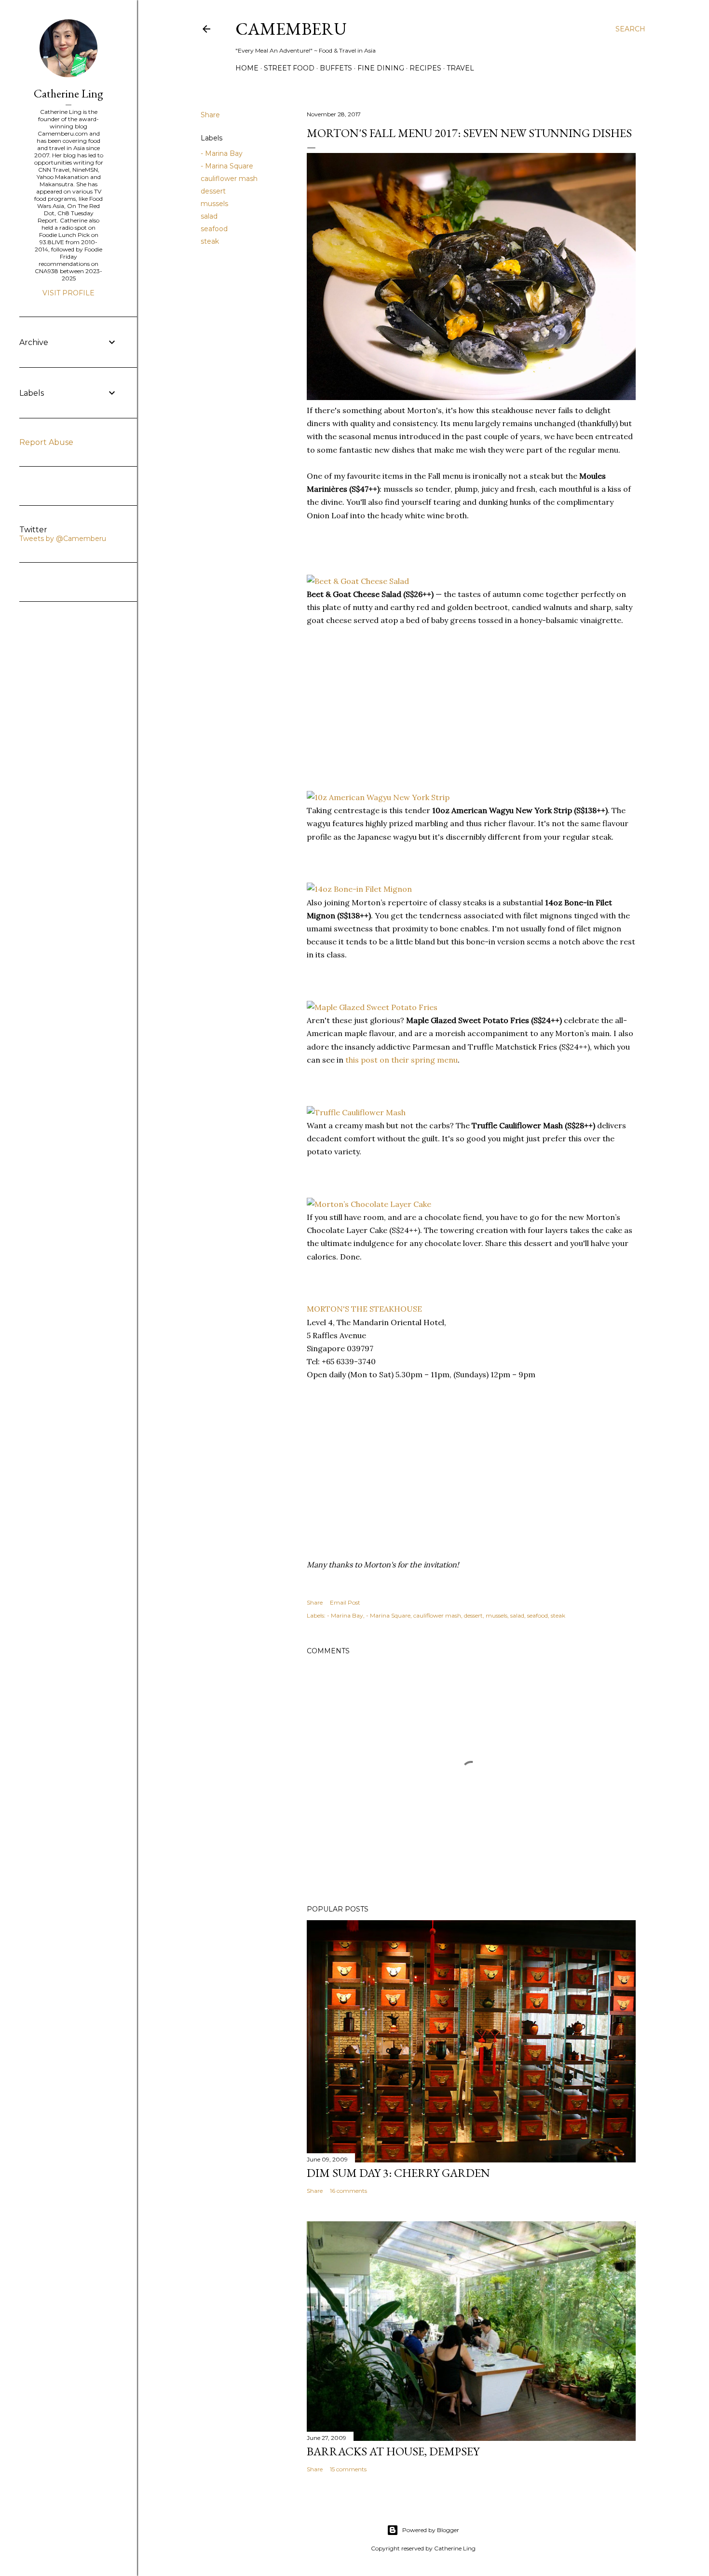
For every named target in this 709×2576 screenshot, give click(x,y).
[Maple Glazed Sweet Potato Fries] (372, 1007)
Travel (460, 68)
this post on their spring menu (402, 1060)
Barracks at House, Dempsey (393, 2451)
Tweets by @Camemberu (63, 539)
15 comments (348, 2469)
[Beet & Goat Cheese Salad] (358, 581)
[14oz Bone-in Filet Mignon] (359, 889)
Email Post (345, 1602)
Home (247, 68)
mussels (214, 204)
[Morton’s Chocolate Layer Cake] (369, 1204)
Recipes (425, 68)
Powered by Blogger (431, 2530)
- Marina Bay (222, 153)
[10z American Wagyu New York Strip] (378, 797)
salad (209, 216)
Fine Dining (381, 68)
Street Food (289, 68)
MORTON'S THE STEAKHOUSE (364, 1309)
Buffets (336, 68)
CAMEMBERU (291, 29)
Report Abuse (46, 442)
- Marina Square (227, 166)
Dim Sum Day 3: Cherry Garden (398, 2173)
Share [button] (210, 115)
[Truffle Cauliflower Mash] (356, 1112)
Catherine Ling (68, 93)
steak (210, 241)
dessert (213, 191)
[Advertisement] (379, 714)
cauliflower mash (229, 179)
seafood (214, 229)
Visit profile (68, 293)
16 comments (348, 2191)
